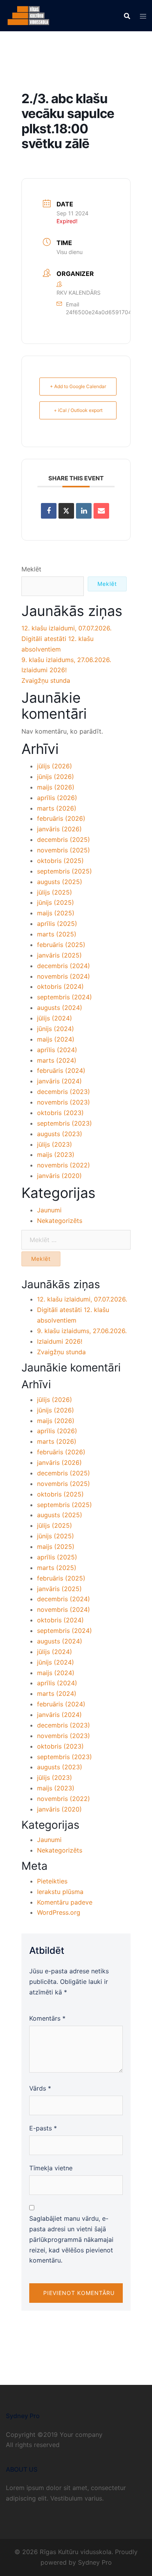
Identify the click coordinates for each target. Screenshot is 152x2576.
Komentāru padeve (65, 1902)
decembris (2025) (64, 840)
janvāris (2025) (59, 955)
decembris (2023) (64, 1092)
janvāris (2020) (59, 1176)
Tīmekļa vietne (51, 2168)
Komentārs (47, 2018)
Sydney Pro (95, 2562)
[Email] (101, 511)
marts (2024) (57, 1060)
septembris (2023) (65, 1123)
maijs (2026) (56, 787)
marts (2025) (57, 934)
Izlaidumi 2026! (44, 670)
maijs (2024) (56, 1039)
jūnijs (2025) (56, 902)
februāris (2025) (61, 945)
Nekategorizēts (60, 1221)
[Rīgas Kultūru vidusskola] (28, 15)
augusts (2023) (60, 1134)
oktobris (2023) (60, 1113)
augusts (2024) (60, 1008)
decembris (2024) (64, 966)
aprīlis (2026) (57, 798)
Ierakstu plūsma (60, 1892)
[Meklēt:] (76, 1240)
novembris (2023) (64, 1102)
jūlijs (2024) (55, 1018)
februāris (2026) (61, 818)
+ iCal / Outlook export (78, 410)
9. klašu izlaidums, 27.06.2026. (66, 660)
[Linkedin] (84, 511)
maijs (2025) (56, 913)
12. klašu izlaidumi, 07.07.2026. (66, 628)
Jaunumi (49, 1210)
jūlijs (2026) (55, 766)
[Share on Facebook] (49, 511)
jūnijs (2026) (56, 777)
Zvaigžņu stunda (46, 680)
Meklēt (31, 569)
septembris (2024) (65, 997)
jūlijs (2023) (55, 1144)
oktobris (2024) (60, 986)
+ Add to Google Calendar (78, 386)
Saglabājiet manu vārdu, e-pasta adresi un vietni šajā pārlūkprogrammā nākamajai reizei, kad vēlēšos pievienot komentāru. (71, 2239)
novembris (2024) (64, 976)
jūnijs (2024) (56, 1029)
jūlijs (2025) (55, 892)
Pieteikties (52, 1881)
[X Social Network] (66, 511)
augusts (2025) (60, 882)
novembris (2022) (64, 1165)
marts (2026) (57, 808)
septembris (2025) (65, 871)
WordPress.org (59, 1912)
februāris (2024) (61, 1070)
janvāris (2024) (59, 1081)
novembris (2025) (64, 850)
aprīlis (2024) (57, 1050)
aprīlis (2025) (57, 924)
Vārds (40, 2088)
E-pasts (43, 2128)
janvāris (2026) (59, 829)
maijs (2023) (56, 1155)
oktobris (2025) (60, 861)
